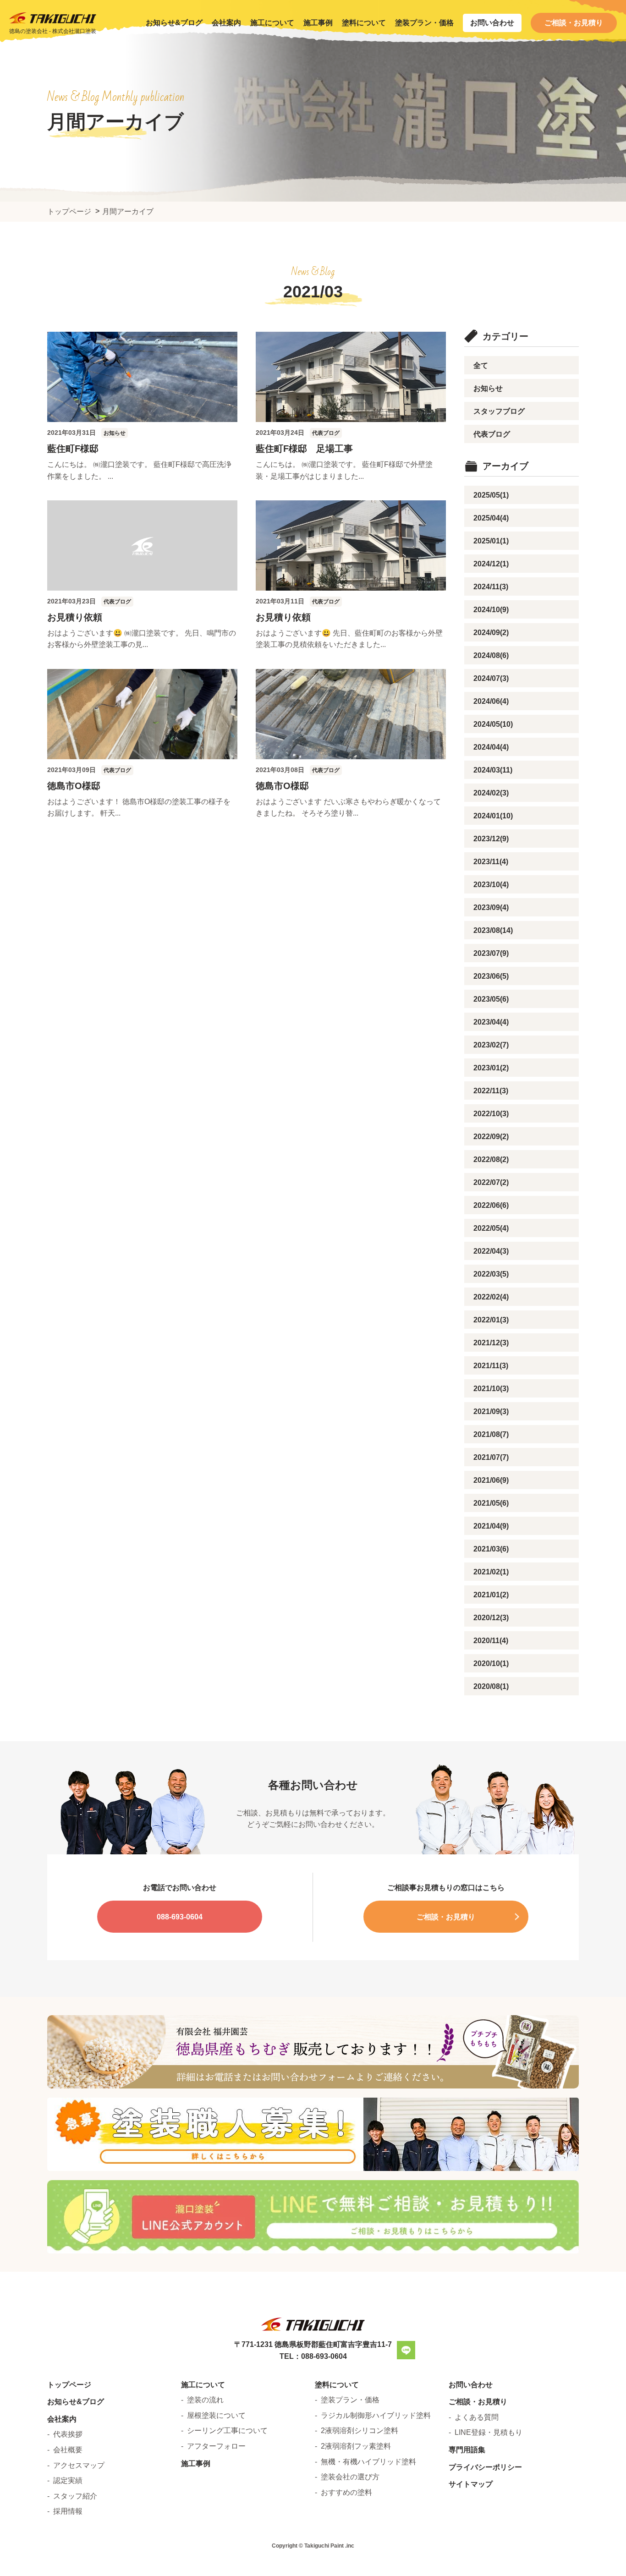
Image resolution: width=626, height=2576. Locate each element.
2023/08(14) (493, 930)
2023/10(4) (491, 885)
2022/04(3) (491, 1251)
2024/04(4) (491, 747)
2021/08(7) (491, 1434)
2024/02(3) (491, 793)
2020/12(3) (491, 1618)
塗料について (364, 23)
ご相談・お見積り (574, 23)
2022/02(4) (491, 1297)
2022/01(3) (491, 1320)
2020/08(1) (491, 1686)
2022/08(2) (491, 1159)
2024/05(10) (493, 724)
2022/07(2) (491, 1182)
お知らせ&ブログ (174, 23)
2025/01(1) (491, 541)
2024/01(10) (493, 816)
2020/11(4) (491, 1641)
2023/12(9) (491, 839)
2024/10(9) (491, 610)
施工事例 (318, 23)
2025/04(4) (491, 518)
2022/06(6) (491, 1205)
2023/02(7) (491, 1045)
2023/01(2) (491, 1068)
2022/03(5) (491, 1274)
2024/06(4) (491, 701)
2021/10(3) (491, 1389)
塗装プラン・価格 (424, 23)
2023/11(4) (491, 862)
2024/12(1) (491, 564)
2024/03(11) (493, 770)
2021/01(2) (491, 1595)
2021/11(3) (491, 1366)
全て (481, 365)
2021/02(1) (491, 1572)
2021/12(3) (491, 1343)
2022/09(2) (491, 1137)
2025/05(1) (491, 495)
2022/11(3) (491, 1091)
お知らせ (488, 388)
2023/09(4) (491, 907)
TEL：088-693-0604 (313, 2356)
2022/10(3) (491, 1114)
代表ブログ (492, 434)
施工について (272, 23)
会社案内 (226, 23)
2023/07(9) (491, 953)
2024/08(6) (491, 655)
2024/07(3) (491, 678)
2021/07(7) (491, 1457)
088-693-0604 (180, 1917)
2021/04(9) (491, 1526)
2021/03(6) (491, 1549)
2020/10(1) (491, 1663)
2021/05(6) (491, 1503)
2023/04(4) (491, 1022)
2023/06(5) (491, 976)
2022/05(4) (491, 1228)
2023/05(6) (491, 999)
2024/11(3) (491, 587)
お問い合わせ (492, 23)
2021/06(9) (491, 1480)
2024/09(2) (491, 633)
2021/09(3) (491, 1411)
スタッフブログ (499, 411)
